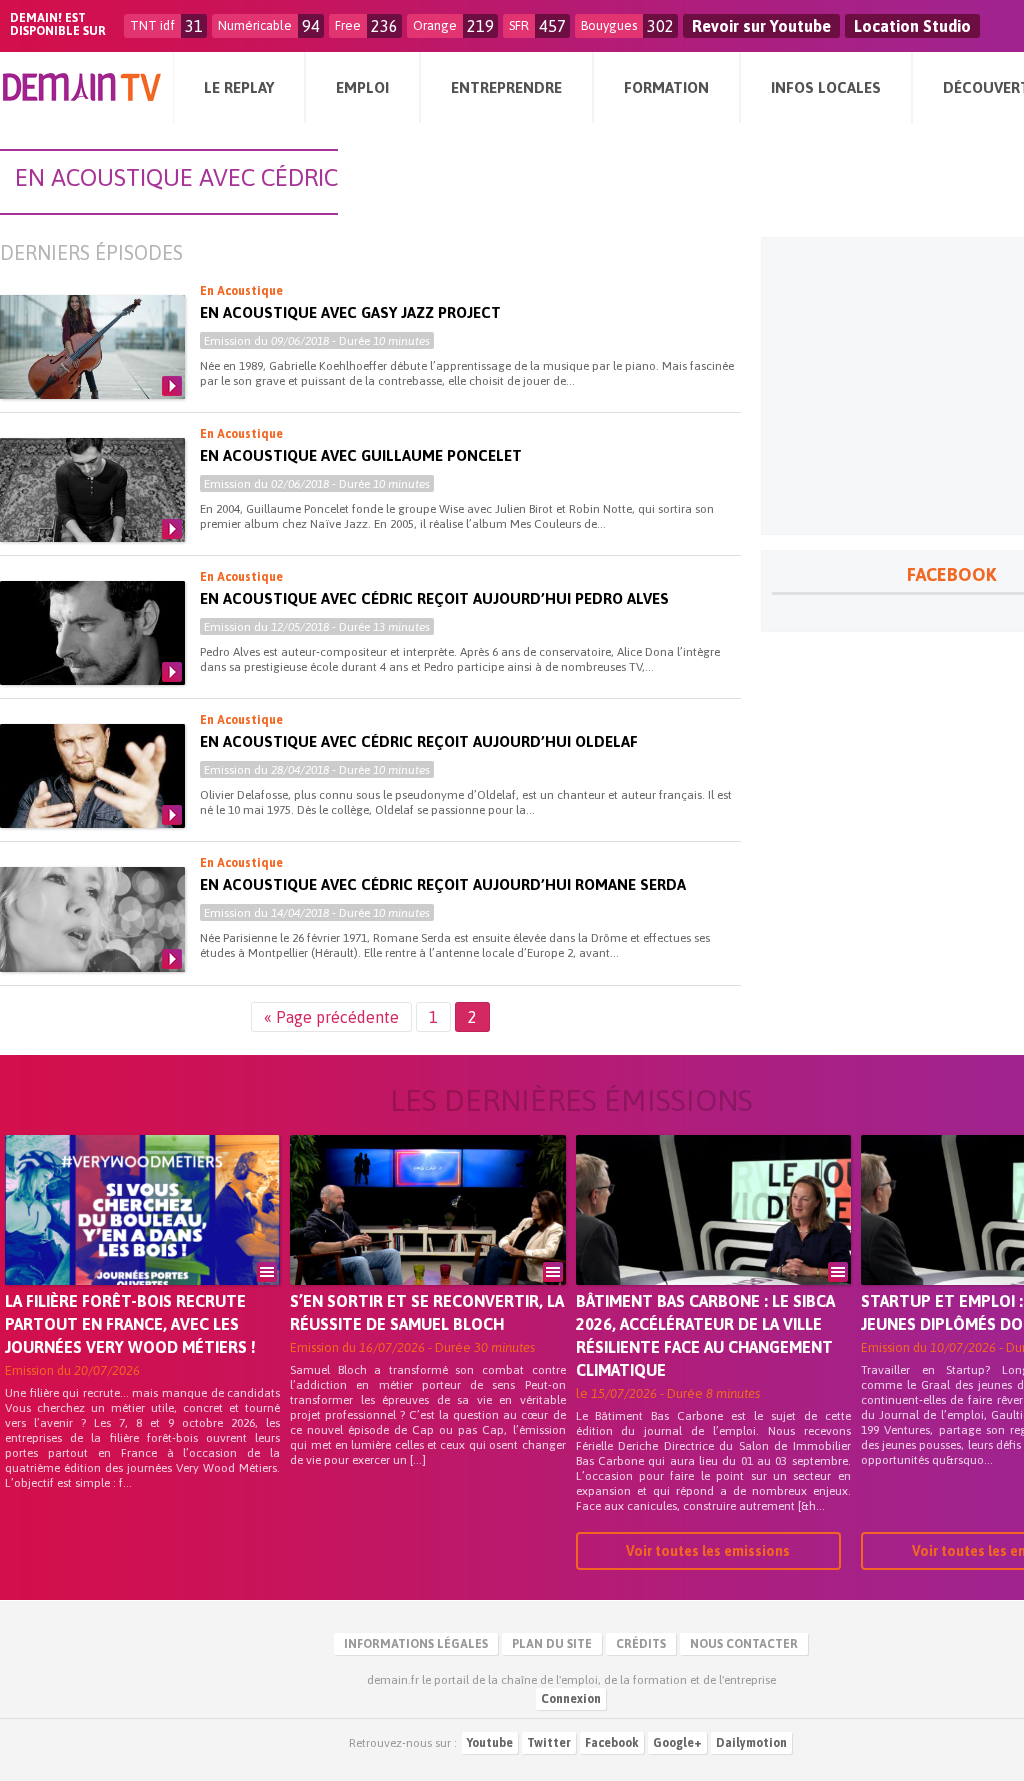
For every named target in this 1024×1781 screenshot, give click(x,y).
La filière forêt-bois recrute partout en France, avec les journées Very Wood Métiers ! (130, 1324)
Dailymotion (751, 1743)
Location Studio (912, 26)
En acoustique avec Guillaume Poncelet (361, 455)
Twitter (549, 1743)
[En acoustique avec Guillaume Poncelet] (92, 490)
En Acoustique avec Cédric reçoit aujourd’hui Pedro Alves (434, 598)
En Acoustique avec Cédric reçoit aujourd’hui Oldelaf (419, 741)
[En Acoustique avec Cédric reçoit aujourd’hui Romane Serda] (92, 919)
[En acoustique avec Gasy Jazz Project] (92, 347)
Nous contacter (744, 1644)
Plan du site (552, 1644)
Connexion (571, 1699)
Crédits (641, 1644)
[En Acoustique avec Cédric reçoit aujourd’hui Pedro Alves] (92, 633)
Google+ (677, 1743)
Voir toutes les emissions (708, 1551)
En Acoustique (241, 291)
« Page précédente (331, 1017)
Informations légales (416, 1644)
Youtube (490, 1743)
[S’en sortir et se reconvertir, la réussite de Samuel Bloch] (427, 1238)
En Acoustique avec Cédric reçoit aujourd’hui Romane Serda (443, 884)
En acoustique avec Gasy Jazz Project (350, 312)
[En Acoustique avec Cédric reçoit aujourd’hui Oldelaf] (92, 776)
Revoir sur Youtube (761, 26)
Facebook (612, 1743)
